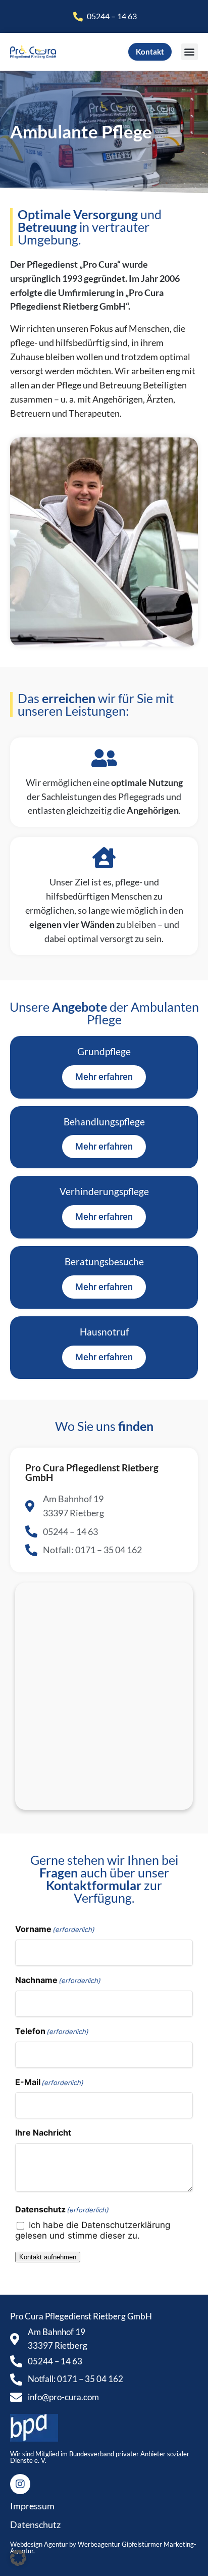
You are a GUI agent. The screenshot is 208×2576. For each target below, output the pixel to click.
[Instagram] (20, 2484)
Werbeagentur (99, 2544)
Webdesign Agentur (40, 2544)
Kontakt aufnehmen (48, 2257)
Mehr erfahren (104, 1287)
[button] (190, 52)
